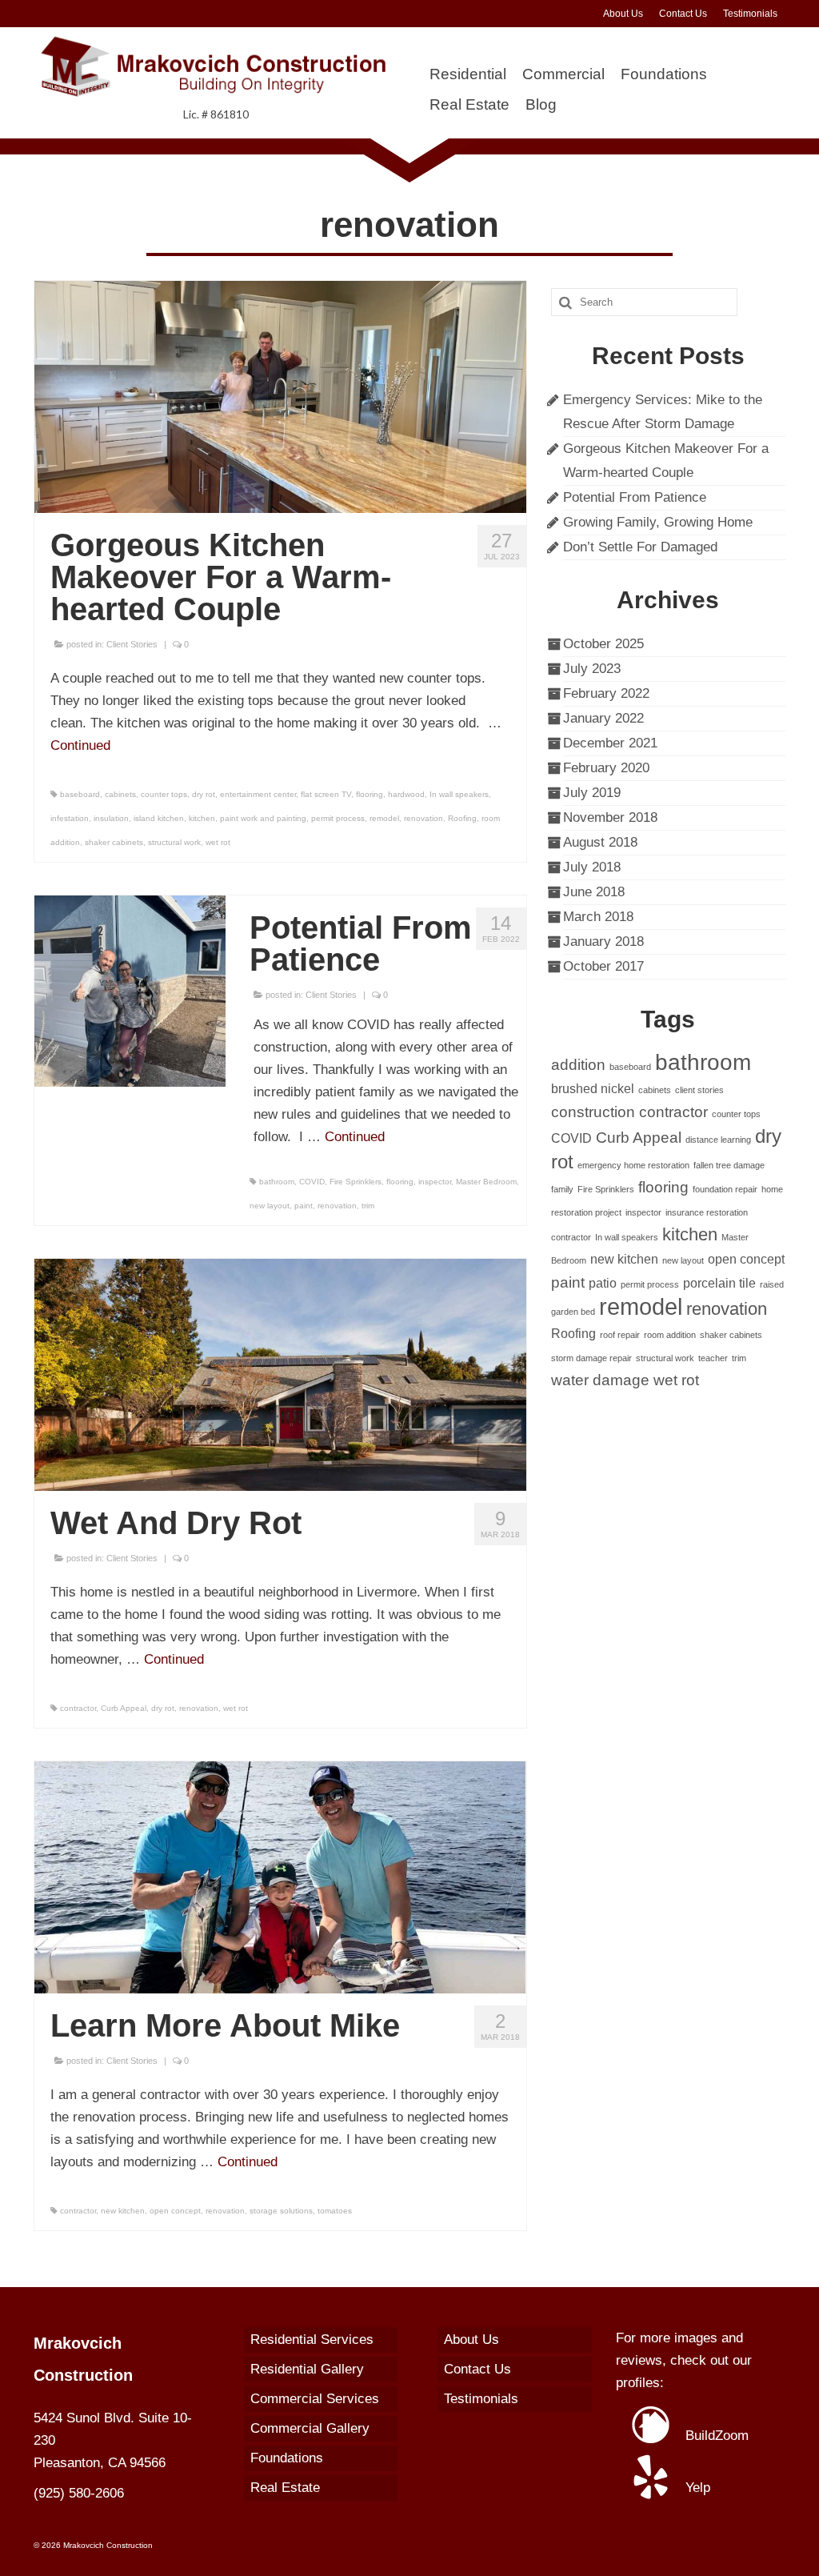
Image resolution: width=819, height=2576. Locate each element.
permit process (338, 818)
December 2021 (610, 743)
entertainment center (258, 794)
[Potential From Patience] (130, 990)
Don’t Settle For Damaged (640, 547)
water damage (600, 1380)
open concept (175, 2211)
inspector (435, 1182)
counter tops (164, 794)
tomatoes (335, 2211)
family (562, 1189)
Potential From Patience (635, 497)
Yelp (696, 2488)
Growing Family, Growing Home (658, 522)
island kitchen (159, 818)
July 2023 (592, 669)
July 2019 (592, 793)
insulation (111, 818)
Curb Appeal (124, 1708)
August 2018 (600, 842)
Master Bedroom (486, 1182)
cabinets (120, 794)
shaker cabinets (114, 842)
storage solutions (281, 2211)
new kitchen (123, 2211)
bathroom (277, 1182)
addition (578, 1065)
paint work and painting (263, 818)
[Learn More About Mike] (280, 1877)
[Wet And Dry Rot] (280, 1374)
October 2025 (603, 644)
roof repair (620, 1335)
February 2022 (606, 693)
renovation (423, 818)
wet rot (218, 842)
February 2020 (606, 768)
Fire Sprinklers (356, 1182)
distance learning (718, 1140)
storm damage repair (591, 1358)
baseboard (80, 794)
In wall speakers (459, 794)
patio (603, 1283)
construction (593, 1112)
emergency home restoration (633, 1165)
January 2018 (603, 941)
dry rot (204, 794)
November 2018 (610, 817)
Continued (80, 745)
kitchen (202, 818)
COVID (312, 1182)
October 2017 (603, 966)
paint (304, 1206)
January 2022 (603, 718)
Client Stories (132, 644)
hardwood (406, 794)
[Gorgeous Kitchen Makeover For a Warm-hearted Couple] (280, 396)
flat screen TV (326, 794)
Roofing (462, 818)
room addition (670, 1335)
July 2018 (592, 867)
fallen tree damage (729, 1165)
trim (368, 1206)
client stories (699, 1090)
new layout (270, 1206)
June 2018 (594, 892)
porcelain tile (719, 1283)
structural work (174, 842)
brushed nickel (593, 1089)
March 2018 (598, 917)
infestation (70, 818)
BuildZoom (715, 2436)
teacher (713, 1358)
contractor (78, 1708)
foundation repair (725, 1189)
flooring (370, 794)
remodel (384, 818)
